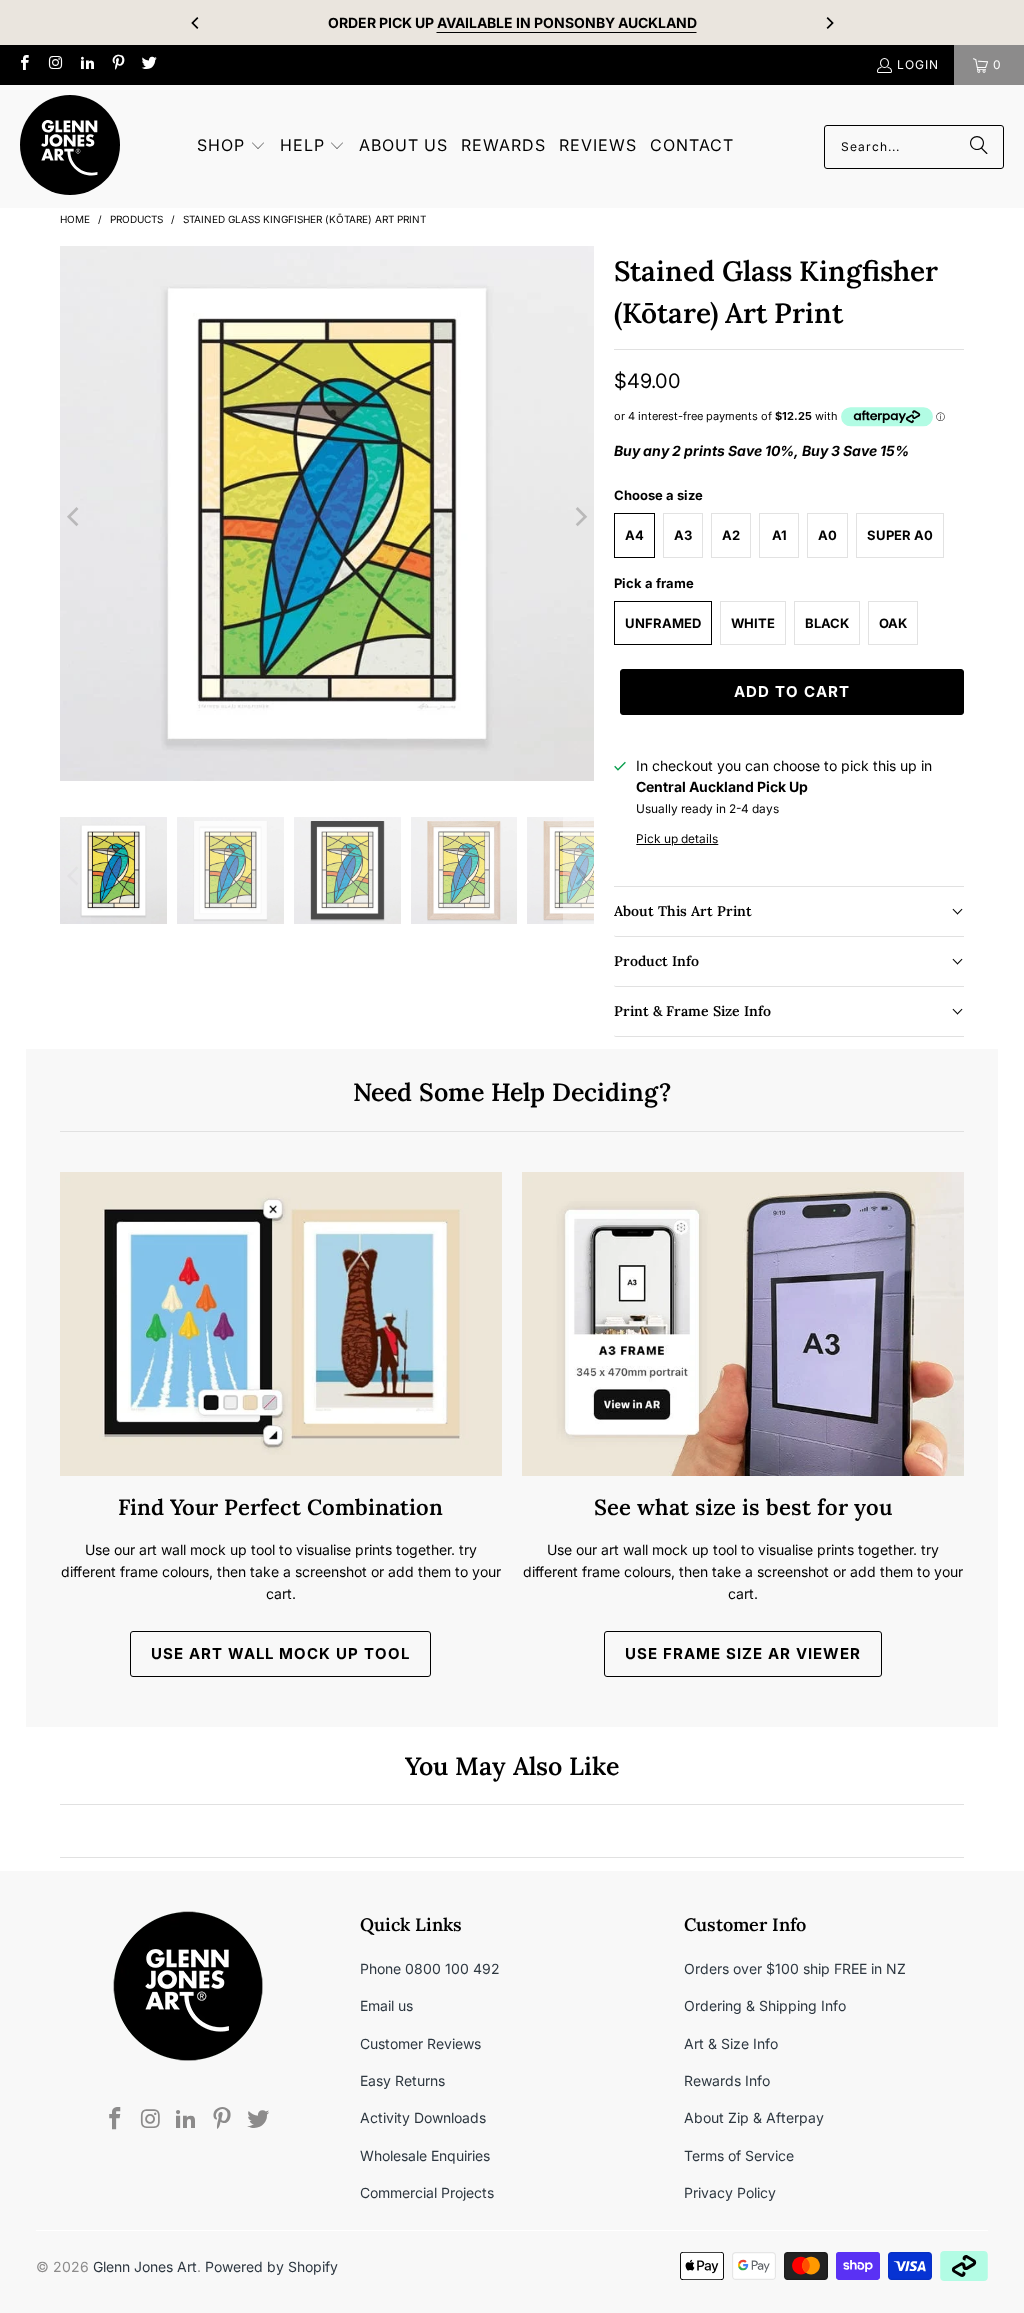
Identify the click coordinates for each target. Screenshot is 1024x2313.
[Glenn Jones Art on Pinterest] (117, 64)
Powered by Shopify (271, 2266)
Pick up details (677, 838)
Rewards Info (727, 2080)
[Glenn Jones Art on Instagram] (54, 64)
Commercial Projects (427, 2192)
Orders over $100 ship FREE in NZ (795, 1968)
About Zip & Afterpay (754, 2117)
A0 (827, 535)
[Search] (979, 147)
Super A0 (900, 535)
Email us (386, 2005)
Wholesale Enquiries (425, 2155)
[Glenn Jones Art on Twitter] (148, 64)
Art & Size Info (731, 2043)
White (753, 623)
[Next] (829, 23)
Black (827, 623)
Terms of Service (739, 2155)
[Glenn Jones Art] (70, 146)
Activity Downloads (423, 2117)
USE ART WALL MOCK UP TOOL (280, 1653)
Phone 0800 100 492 (430, 1968)
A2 (731, 535)
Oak (893, 623)
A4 (634, 535)
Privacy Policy (730, 2192)
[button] (231, 146)
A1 (779, 535)
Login (918, 64)
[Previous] (196, 23)
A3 (683, 535)
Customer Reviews (420, 2043)
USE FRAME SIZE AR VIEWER (743, 1653)
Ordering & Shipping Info (765, 2005)
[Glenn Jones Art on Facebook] (23, 64)
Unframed (663, 623)
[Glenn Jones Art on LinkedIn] (86, 64)
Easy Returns (402, 2080)
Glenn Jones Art (145, 2266)
